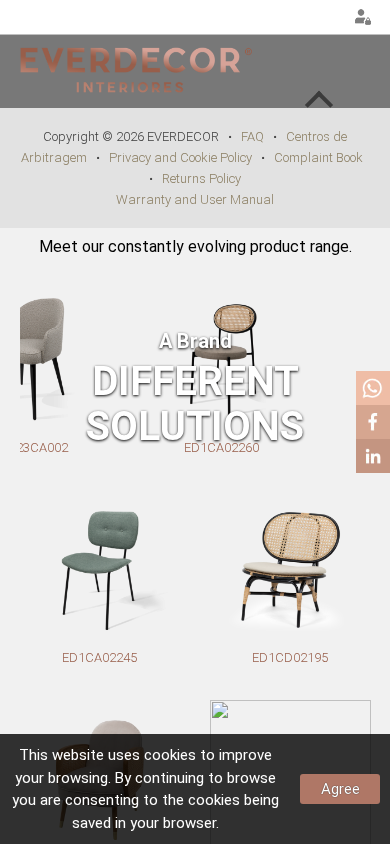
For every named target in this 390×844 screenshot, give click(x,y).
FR (326, 18)
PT (276, 18)
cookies (170, 755)
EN (301, 18)
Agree (340, 789)
